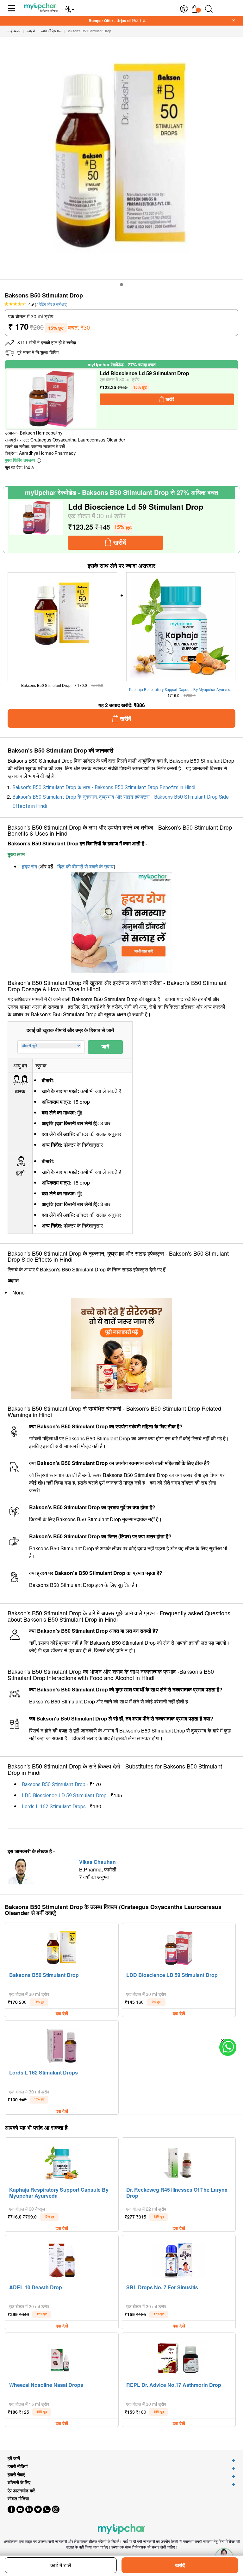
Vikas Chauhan (97, 1862)
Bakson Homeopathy (41, 433)
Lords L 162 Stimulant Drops (54, 1807)
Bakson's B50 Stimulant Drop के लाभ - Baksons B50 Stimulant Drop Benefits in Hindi (104, 787)
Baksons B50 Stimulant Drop (54, 1784)
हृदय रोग (29, 867)
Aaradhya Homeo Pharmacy (47, 453)
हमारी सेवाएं (16, 2474)
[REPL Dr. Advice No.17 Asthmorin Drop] (179, 2357)
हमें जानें (14, 2458)
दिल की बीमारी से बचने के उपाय (85, 867)
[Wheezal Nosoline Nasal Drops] (62, 2357)
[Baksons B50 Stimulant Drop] (62, 1947)
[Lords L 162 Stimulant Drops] (62, 2044)
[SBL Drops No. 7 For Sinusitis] (179, 2259)
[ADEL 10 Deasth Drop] (62, 2259)
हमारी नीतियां (18, 2466)
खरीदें (180, 2565)
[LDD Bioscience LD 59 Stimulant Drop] (52, 399)
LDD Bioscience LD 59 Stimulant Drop (64, 1795)
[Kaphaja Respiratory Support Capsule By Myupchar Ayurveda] (62, 2161)
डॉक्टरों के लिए (19, 2482)
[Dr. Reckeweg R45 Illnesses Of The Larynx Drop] (179, 2161)
